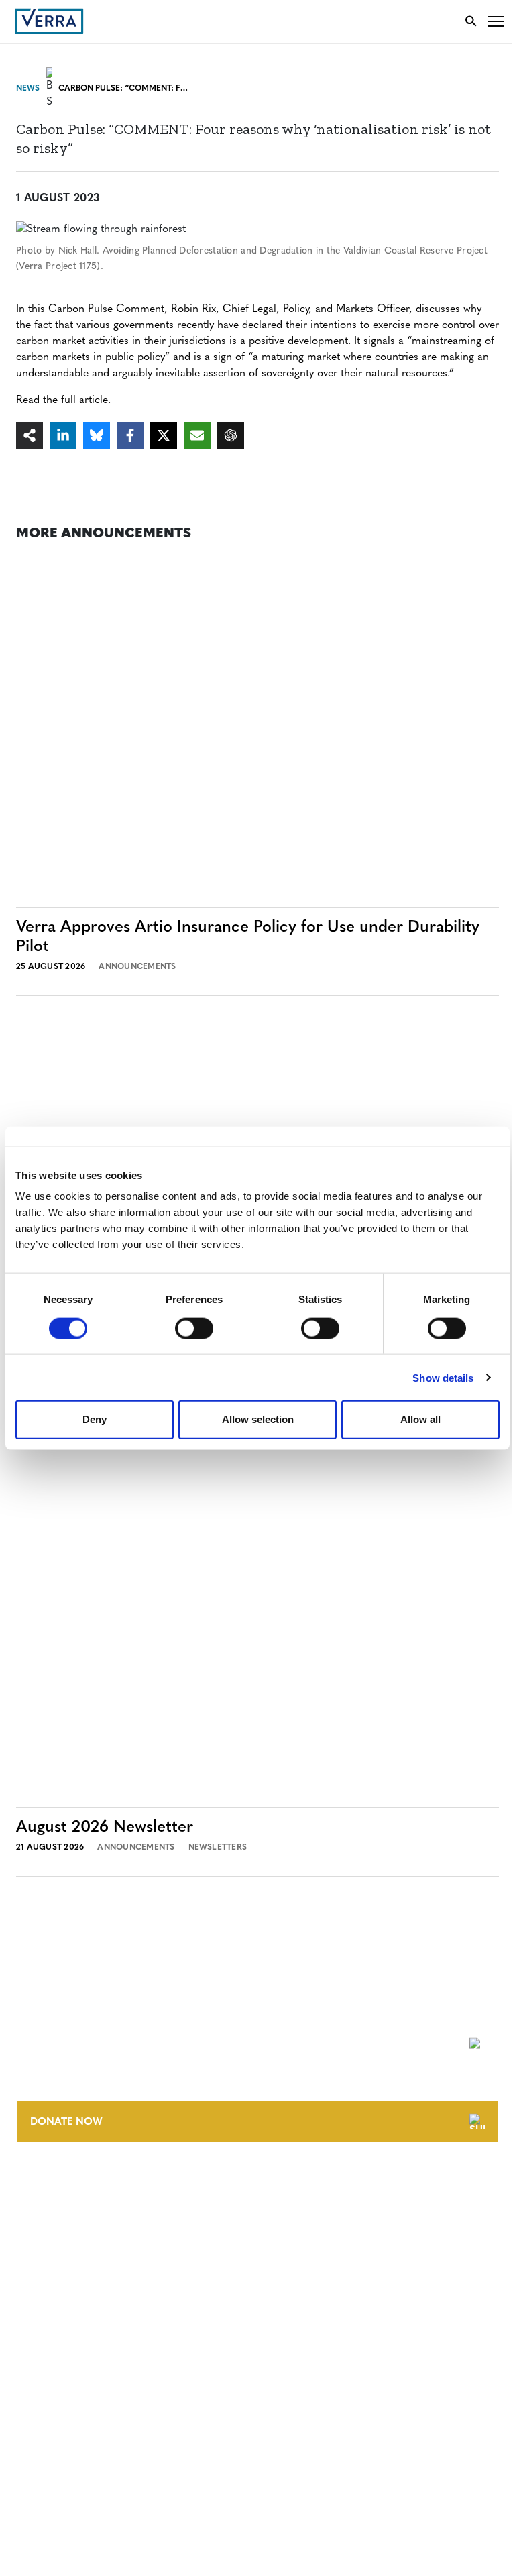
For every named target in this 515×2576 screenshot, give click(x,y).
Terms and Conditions (72, 2286)
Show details (443, 1377)
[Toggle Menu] (496, 21)
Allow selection (258, 1419)
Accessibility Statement (75, 2311)
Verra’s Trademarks (65, 2234)
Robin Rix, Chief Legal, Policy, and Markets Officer (290, 309)
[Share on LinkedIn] (63, 435)
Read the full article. (63, 400)
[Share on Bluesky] (97, 435)
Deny (95, 1419)
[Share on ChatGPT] (231, 435)
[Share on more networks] (30, 435)
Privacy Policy (52, 2336)
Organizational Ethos (72, 2259)
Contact (38, 2185)
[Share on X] (164, 435)
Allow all (420, 1419)
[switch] (194, 1328)
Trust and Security (64, 2360)
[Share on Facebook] (130, 435)
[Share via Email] (197, 435)
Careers (36, 2209)
